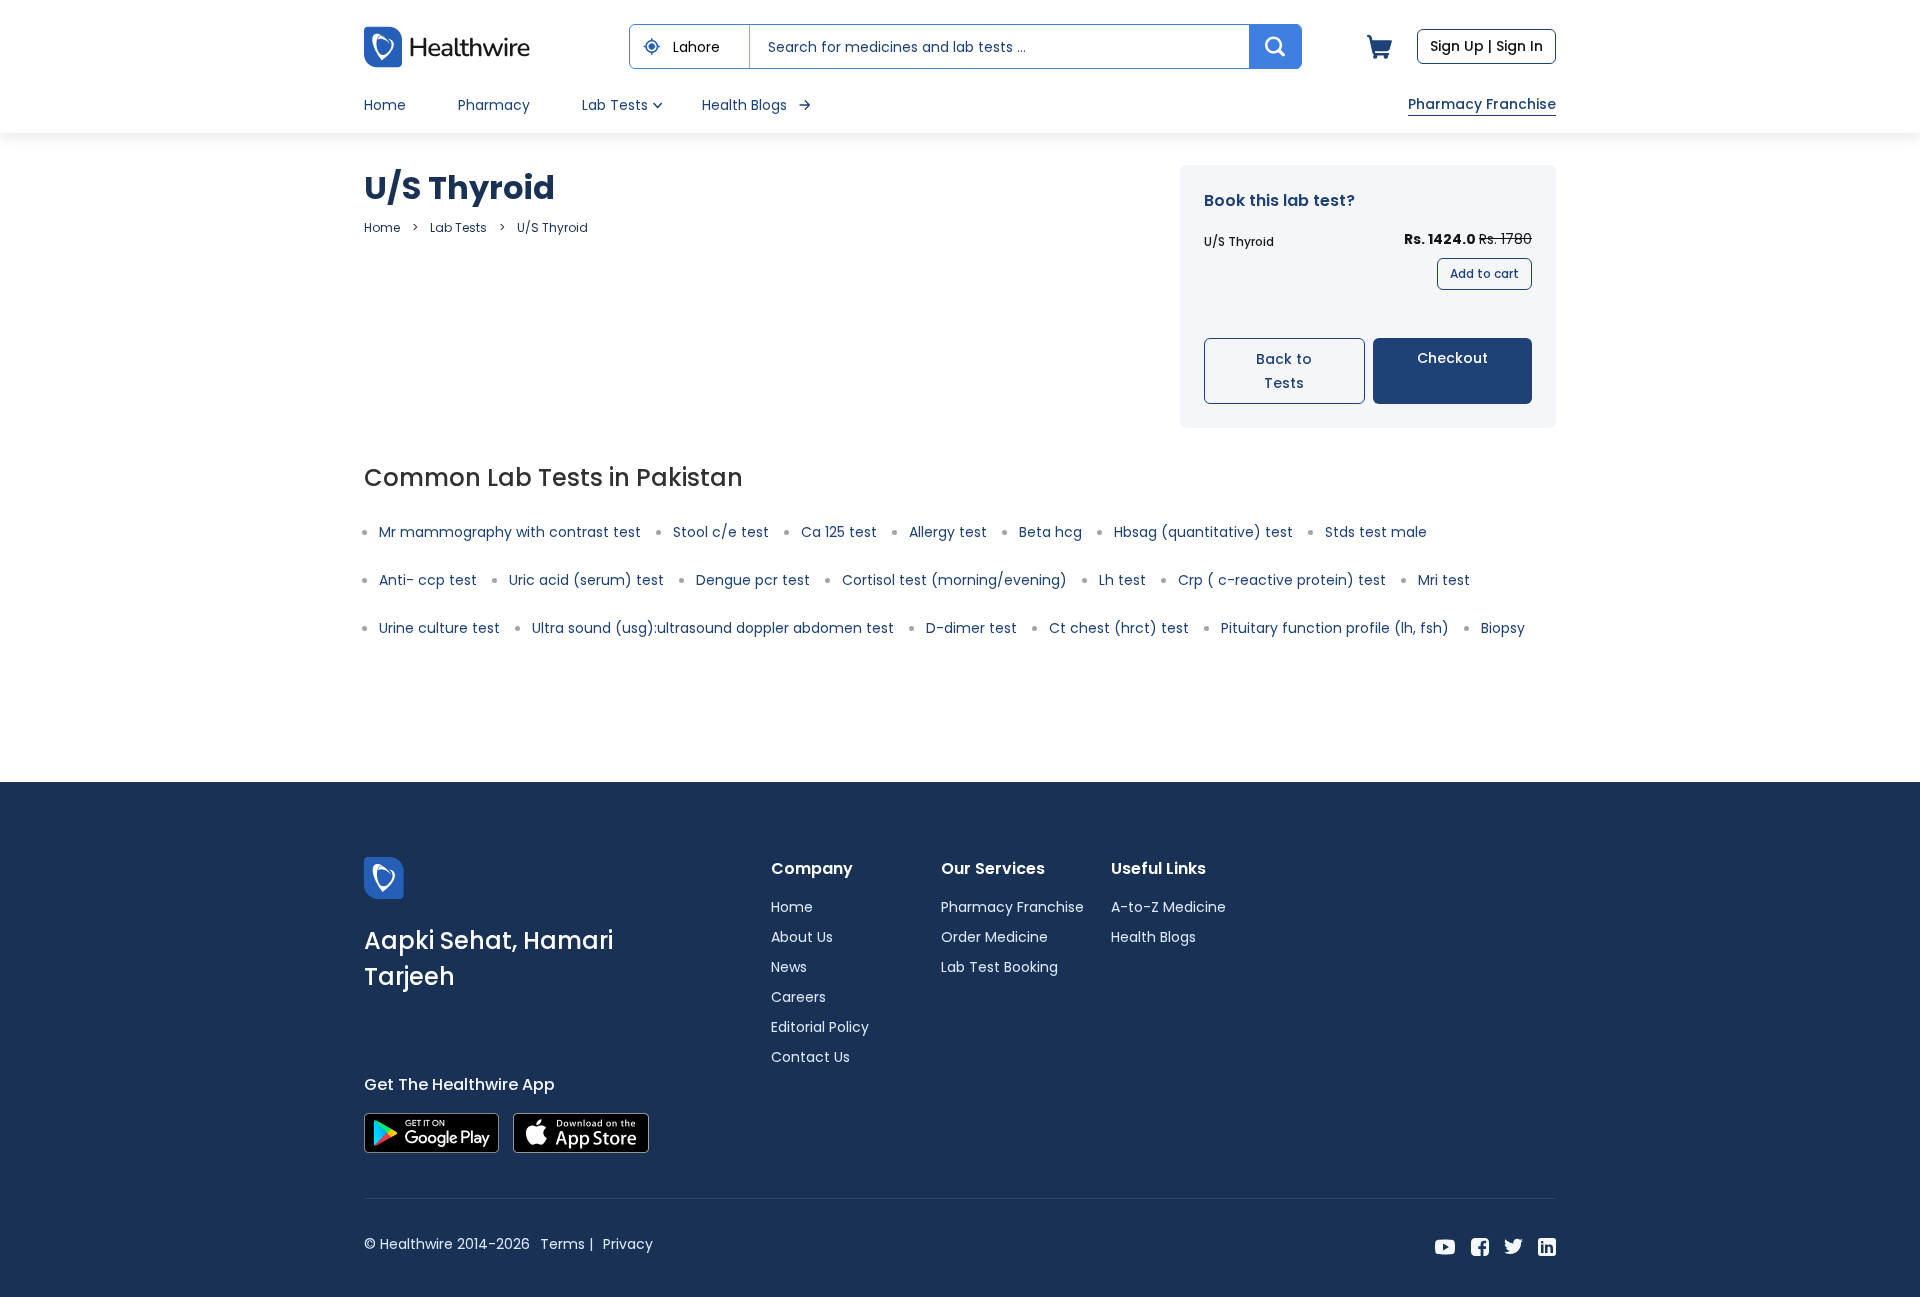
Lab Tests (458, 227)
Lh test (1122, 580)
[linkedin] (1547, 1245)
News (789, 967)
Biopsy (1503, 628)
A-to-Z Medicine (1168, 907)
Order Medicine (994, 937)
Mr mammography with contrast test (510, 532)
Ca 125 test (839, 532)
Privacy (628, 1244)
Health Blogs (744, 105)
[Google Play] (431, 1131)
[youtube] (1445, 1245)
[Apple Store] (581, 1131)
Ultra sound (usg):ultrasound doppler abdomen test (713, 628)
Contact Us (810, 1057)
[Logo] (384, 876)
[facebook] (1480, 1245)
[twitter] (1513, 1245)
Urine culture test (439, 628)
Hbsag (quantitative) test (1203, 532)
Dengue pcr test (753, 580)
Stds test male (1376, 532)
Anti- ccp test (428, 580)
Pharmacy (494, 105)
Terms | (566, 1244)
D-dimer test (971, 628)
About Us (802, 937)
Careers (798, 997)
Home (385, 105)
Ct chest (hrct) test (1119, 628)
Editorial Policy (820, 1027)
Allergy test (948, 532)
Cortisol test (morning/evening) (954, 580)
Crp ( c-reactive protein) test (1282, 580)
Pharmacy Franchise (1482, 104)
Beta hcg (1050, 532)
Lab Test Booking (999, 967)
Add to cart (1484, 273)
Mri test (1444, 580)
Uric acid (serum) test (586, 580)
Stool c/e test (721, 532)
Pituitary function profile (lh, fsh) (1335, 628)
